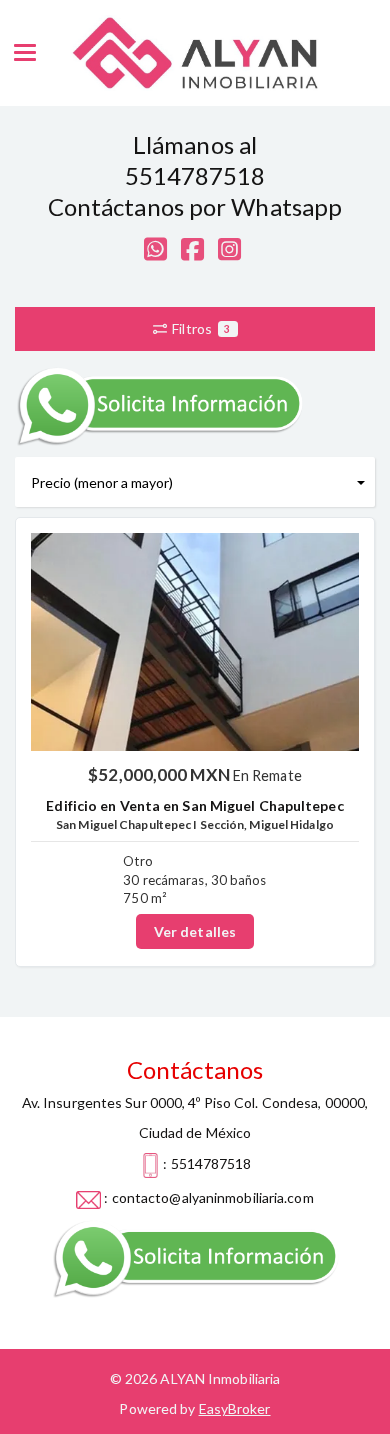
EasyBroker (235, 1408)
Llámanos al (195, 144)
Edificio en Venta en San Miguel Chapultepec (194, 805)
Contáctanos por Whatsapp (195, 206)
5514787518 (195, 175)
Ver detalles (195, 931)
